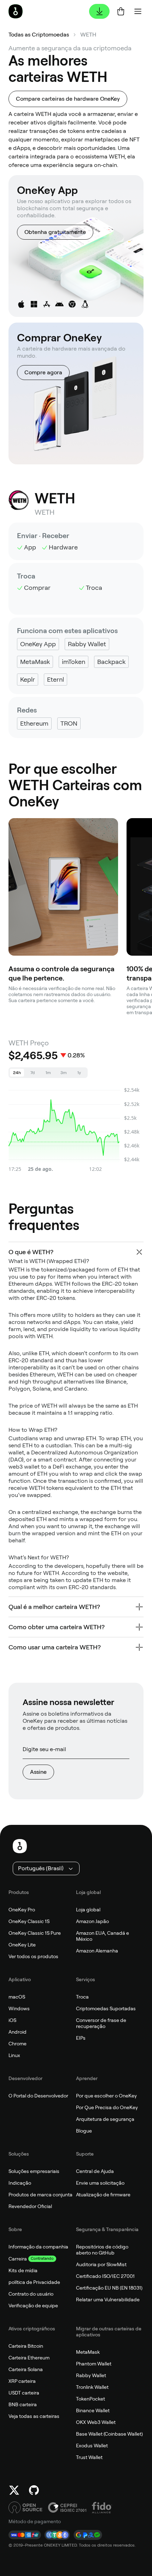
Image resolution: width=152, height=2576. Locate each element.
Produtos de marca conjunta (40, 2195)
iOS (12, 2020)
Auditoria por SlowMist (101, 2264)
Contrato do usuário (31, 2294)
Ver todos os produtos (33, 1956)
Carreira (18, 2259)
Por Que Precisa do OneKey (107, 2107)
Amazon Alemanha (97, 1951)
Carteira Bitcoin (26, 2346)
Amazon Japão (92, 1921)
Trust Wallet (89, 2457)
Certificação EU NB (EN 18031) (109, 2288)
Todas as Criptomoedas (39, 35)
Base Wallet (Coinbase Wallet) (109, 2434)
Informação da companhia (38, 2247)
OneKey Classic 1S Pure (35, 1933)
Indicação (20, 2183)
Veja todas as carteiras (34, 2416)
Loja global (88, 1910)
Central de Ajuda (95, 2171)
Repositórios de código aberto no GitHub (102, 2250)
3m (64, 1073)
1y (79, 1073)
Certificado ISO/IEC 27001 (105, 2276)
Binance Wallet (93, 2410)
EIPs (81, 2038)
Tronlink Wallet (92, 2387)
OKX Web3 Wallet (96, 2422)
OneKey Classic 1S (29, 1921)
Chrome (17, 2044)
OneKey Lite (22, 1945)
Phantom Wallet (94, 2364)
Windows (19, 2008)
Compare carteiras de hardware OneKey (68, 99)
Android (17, 2032)
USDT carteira (24, 2393)
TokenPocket (90, 2399)
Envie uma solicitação (100, 2183)
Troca (82, 1997)
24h (17, 1073)
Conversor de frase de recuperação (101, 2023)
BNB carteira (23, 2404)
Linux (14, 2055)
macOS (17, 1997)
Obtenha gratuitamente (55, 232)
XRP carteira (22, 2381)
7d (33, 1073)
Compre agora (43, 372)
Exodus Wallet (92, 2446)
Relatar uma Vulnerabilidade (108, 2300)
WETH (88, 35)
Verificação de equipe (33, 2306)
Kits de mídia (23, 2270)
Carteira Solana (26, 2369)
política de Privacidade (34, 2282)
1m (48, 1073)
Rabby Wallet (91, 2375)
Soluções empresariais (34, 2171)
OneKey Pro (22, 1910)
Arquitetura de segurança (105, 2119)
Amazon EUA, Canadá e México (103, 1936)
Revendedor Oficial (30, 2206)
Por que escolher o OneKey (106, 2096)
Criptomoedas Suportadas (106, 2008)
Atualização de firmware (103, 2195)
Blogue (84, 2131)
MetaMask (88, 2352)
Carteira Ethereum (29, 2358)
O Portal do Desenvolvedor (38, 2096)
